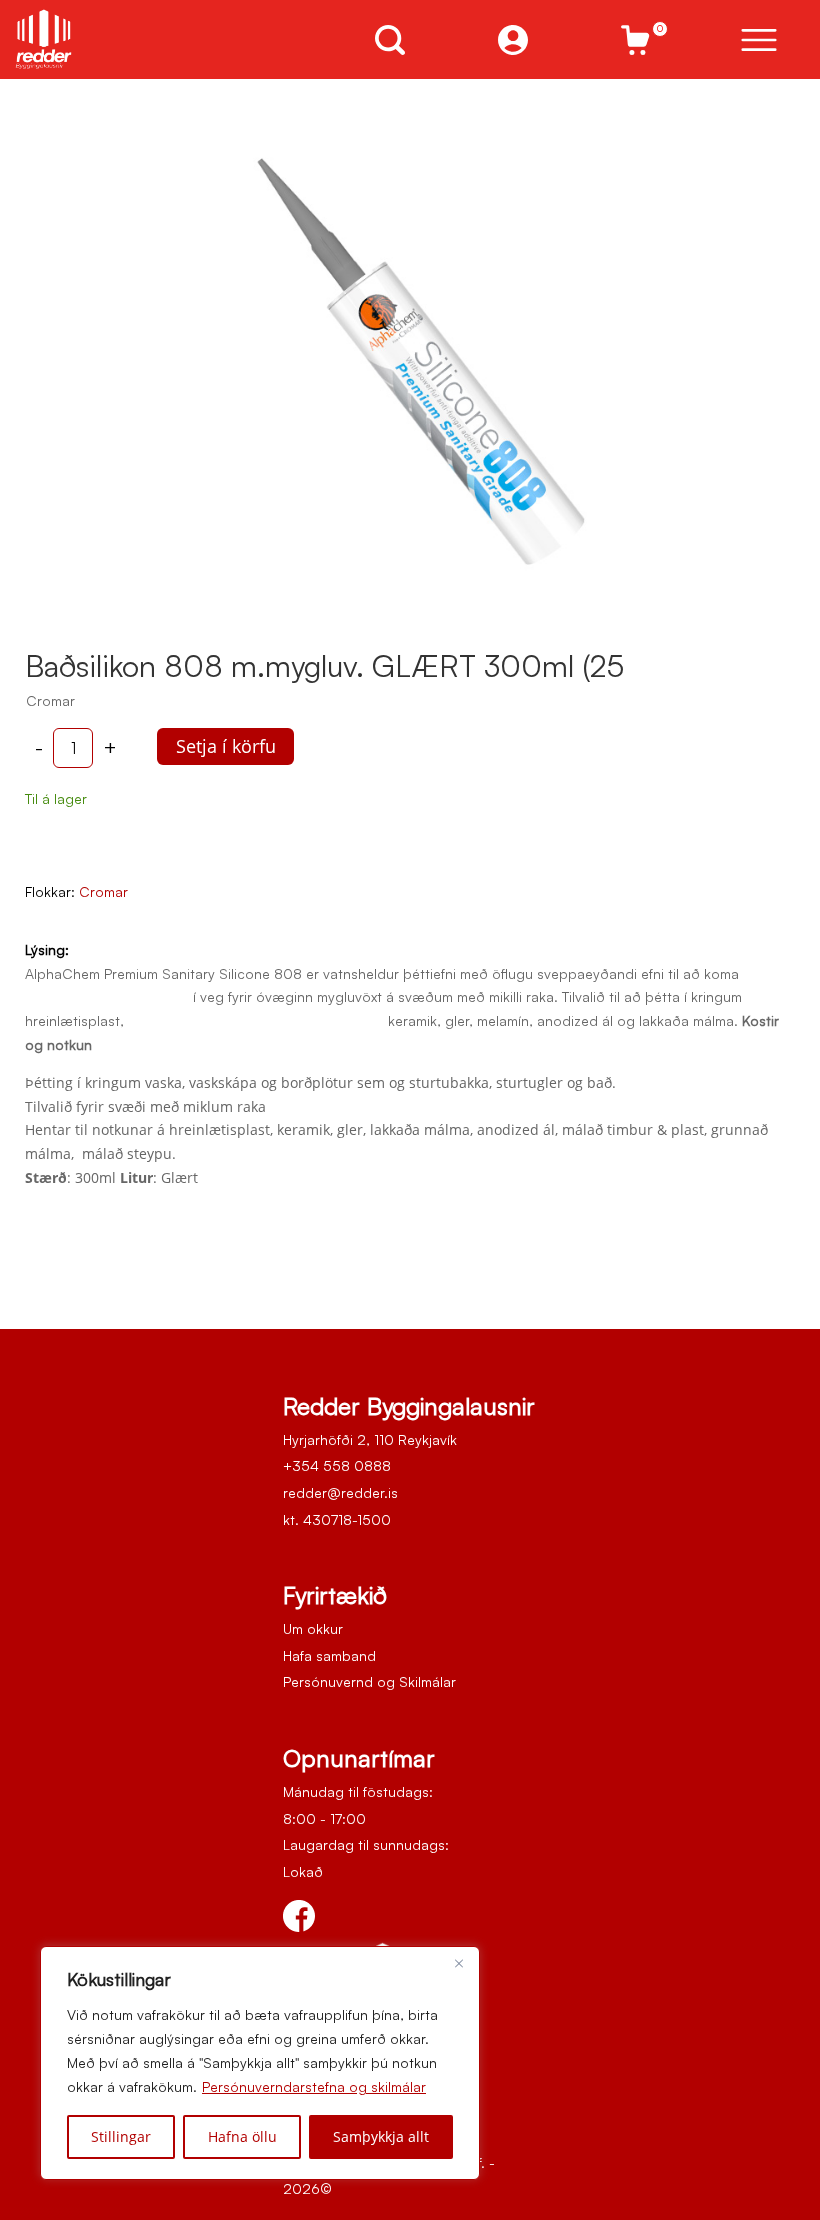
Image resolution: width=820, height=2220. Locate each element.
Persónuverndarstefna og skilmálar (314, 2086)
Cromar (103, 891)
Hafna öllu (242, 2136)
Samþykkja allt (381, 2136)
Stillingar (121, 2136)
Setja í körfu (226, 746)
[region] (260, 2063)
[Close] (459, 1963)
